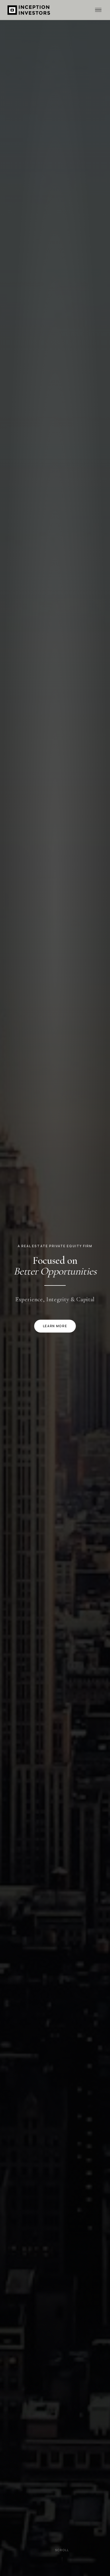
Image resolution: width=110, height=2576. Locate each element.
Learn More (55, 1326)
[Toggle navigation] (98, 10)
